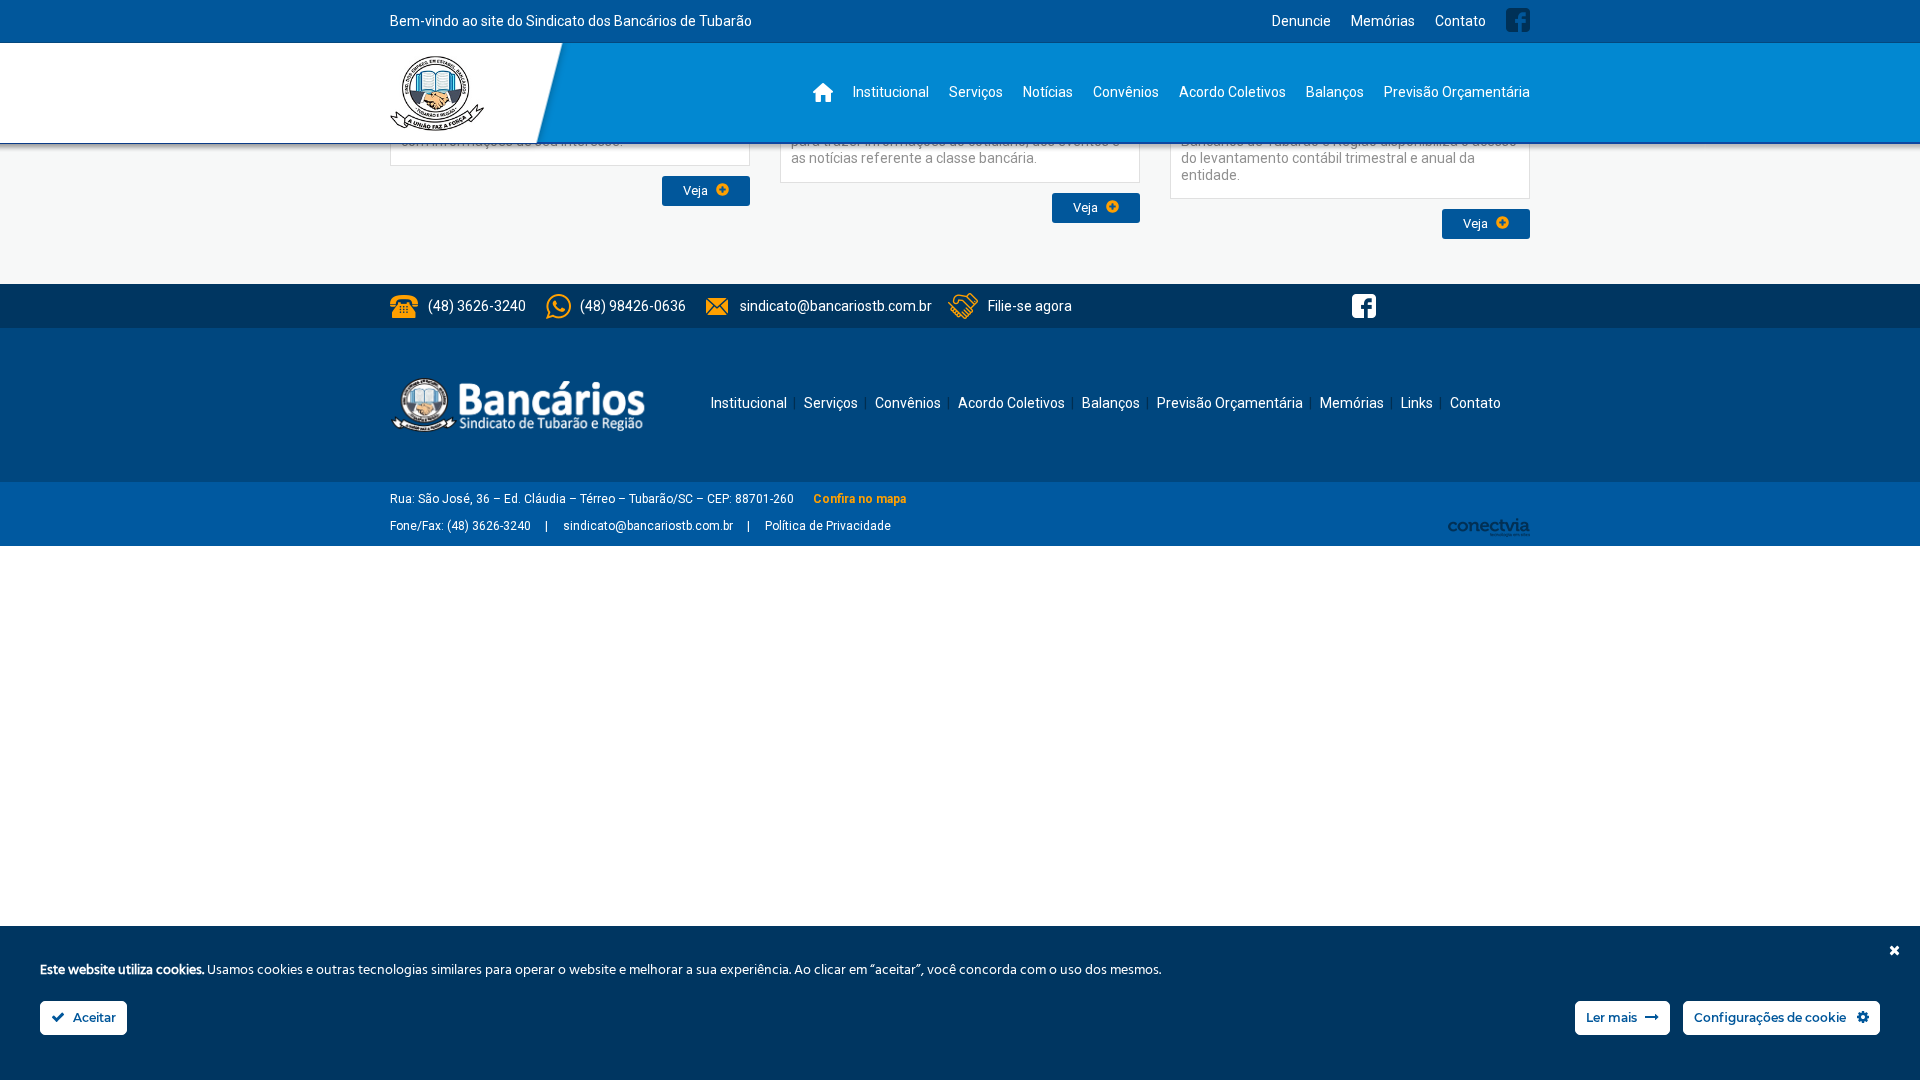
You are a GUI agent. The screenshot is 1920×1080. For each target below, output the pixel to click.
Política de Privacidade (828, 526)
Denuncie (1301, 21)
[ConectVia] (1489, 527)
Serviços (976, 92)
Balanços (1335, 92)
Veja (697, 190)
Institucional (891, 92)
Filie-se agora (1030, 306)
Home (823, 92)
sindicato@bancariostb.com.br (836, 306)
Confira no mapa (859, 499)
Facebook (1518, 20)
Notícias (1048, 92)
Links (1417, 403)
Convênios (1126, 92)
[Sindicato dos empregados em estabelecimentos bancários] (437, 93)
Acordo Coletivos (1232, 92)
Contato (1460, 21)
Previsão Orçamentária (1457, 92)
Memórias (1383, 21)
